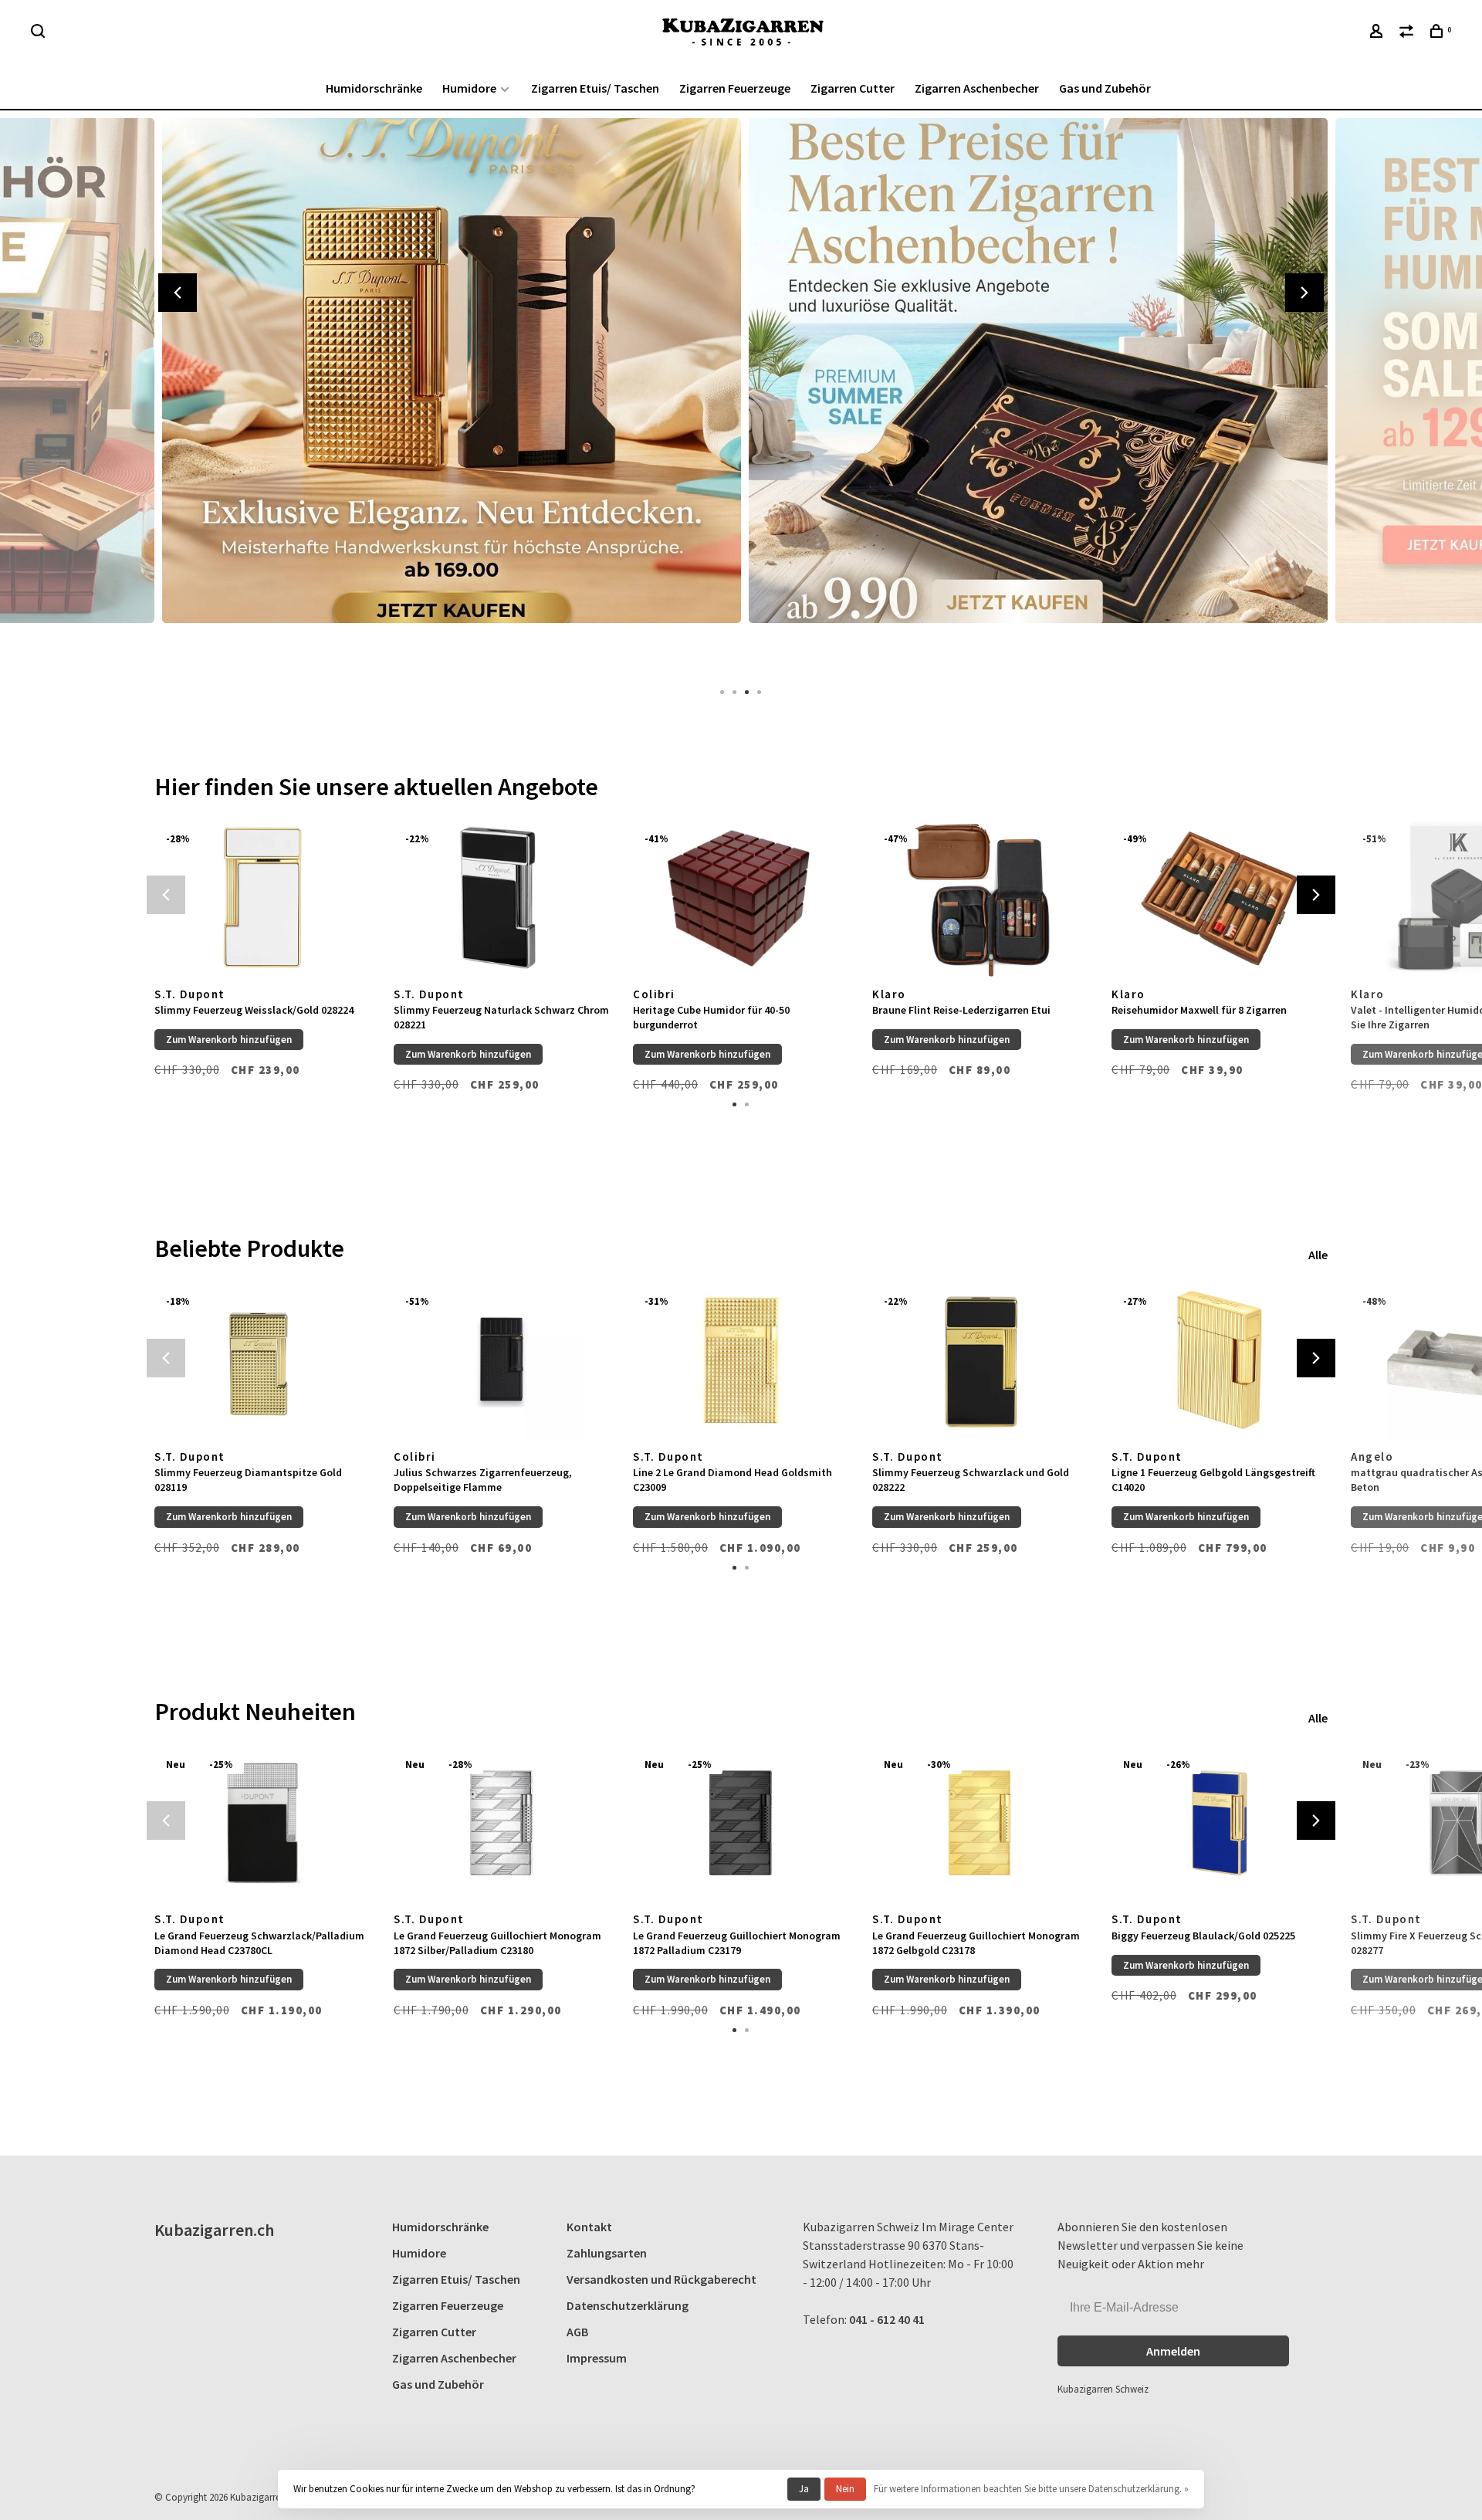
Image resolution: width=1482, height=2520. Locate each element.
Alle (1318, 1255)
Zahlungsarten (607, 2253)
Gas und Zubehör (1105, 88)
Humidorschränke (374, 88)
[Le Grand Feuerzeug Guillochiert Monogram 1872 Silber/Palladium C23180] (502, 1823)
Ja (804, 2489)
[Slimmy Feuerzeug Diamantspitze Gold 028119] (262, 1360)
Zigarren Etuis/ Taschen (595, 88)
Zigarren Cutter (853, 88)
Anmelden (1173, 2351)
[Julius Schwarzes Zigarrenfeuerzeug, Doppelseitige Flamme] (502, 1360)
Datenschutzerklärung (628, 2305)
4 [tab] (760, 691)
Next (1304, 293)
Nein (845, 2489)
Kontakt (589, 2227)
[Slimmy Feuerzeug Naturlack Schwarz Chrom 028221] (502, 898)
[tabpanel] (448, 394)
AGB (577, 2332)
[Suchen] (40, 33)
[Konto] (1378, 33)
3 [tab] (747, 691)
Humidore (469, 88)
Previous (178, 293)
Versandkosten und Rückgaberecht (661, 2279)
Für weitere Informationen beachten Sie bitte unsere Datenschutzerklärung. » (1031, 2489)
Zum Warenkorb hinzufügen (229, 1040)
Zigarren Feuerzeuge (735, 88)
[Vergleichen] (1408, 33)
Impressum (597, 2358)
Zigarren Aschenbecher (977, 88)
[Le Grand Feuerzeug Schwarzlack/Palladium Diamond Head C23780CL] (262, 1823)
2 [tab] (735, 691)
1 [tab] (722, 691)
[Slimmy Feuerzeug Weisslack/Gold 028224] (262, 898)
